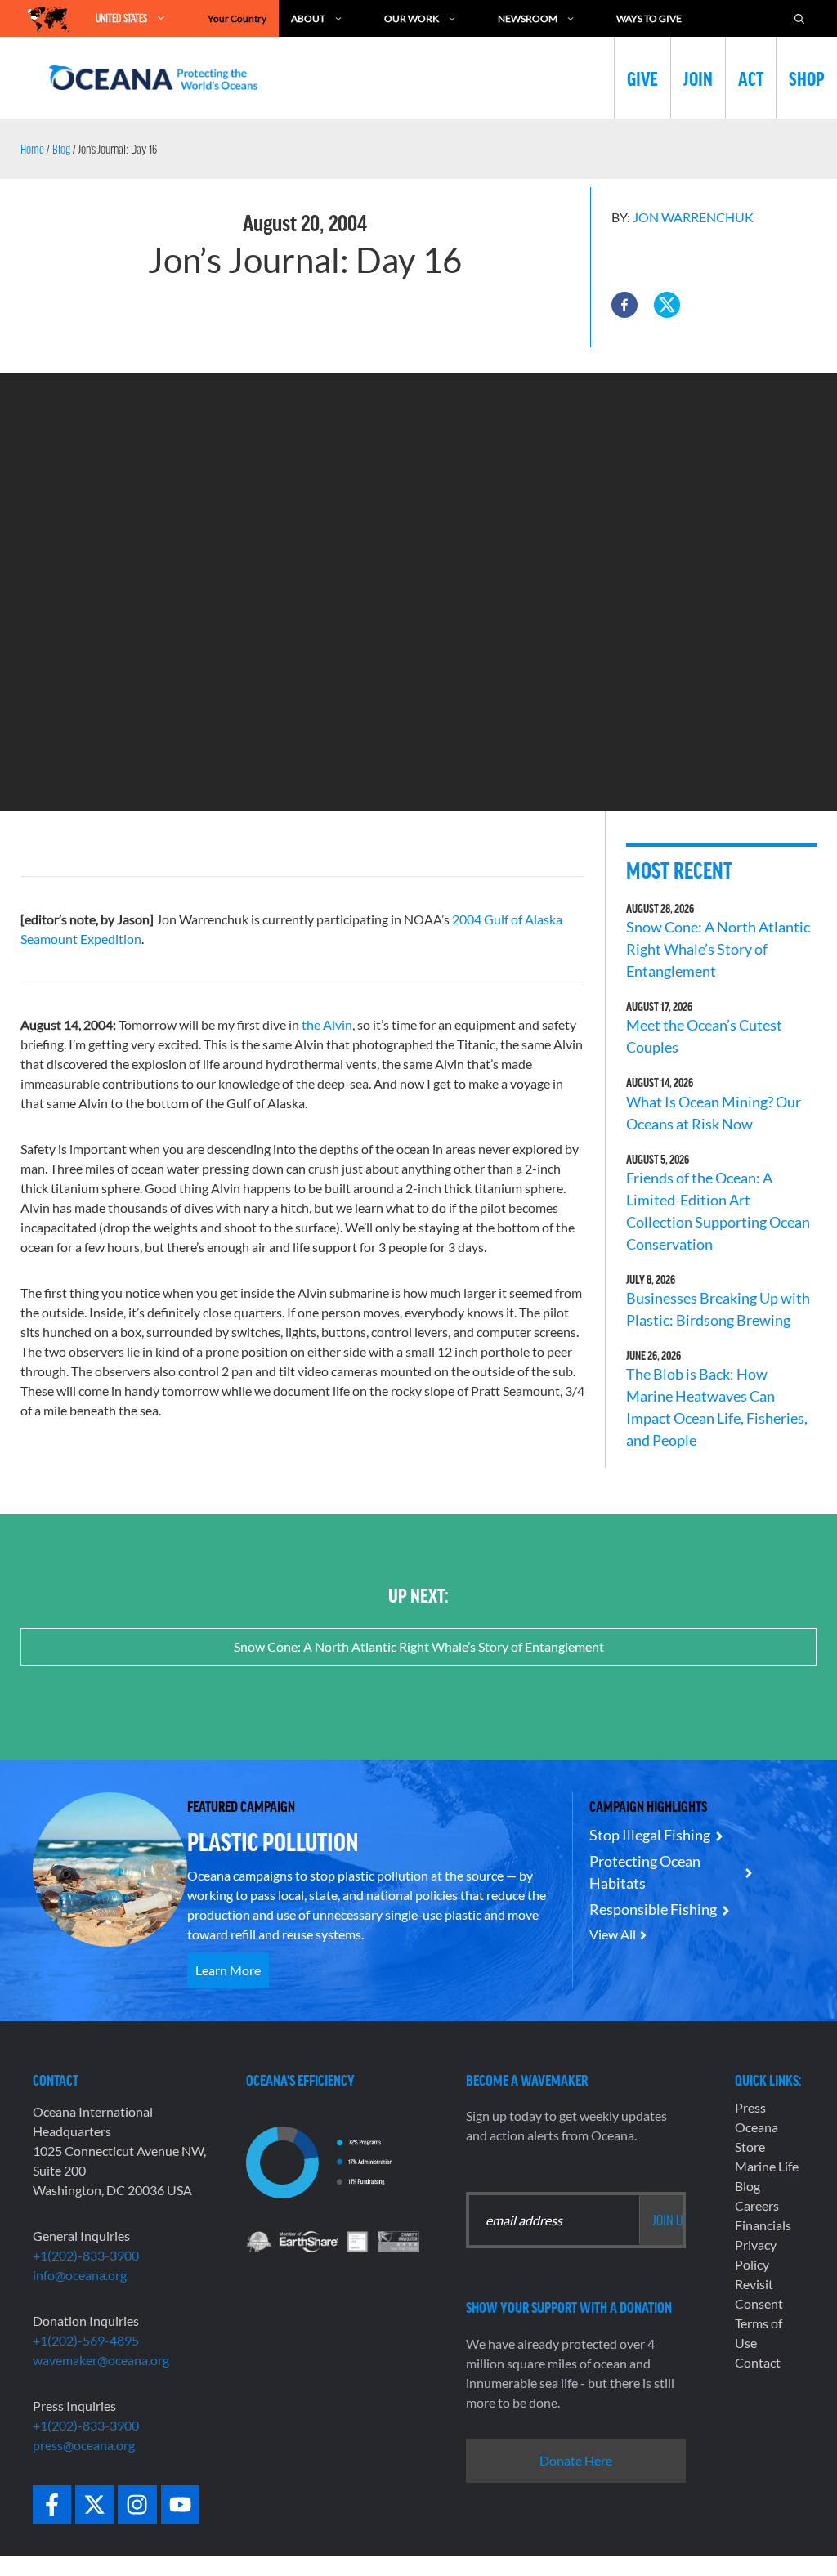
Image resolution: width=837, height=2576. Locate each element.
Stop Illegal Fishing (650, 1835)
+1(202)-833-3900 (86, 2255)
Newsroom (528, 18)
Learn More (228, 1970)
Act (751, 78)
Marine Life (767, 2166)
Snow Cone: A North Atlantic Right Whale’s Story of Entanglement (718, 949)
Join (698, 78)
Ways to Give (649, 18)
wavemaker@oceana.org (101, 2360)
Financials (763, 2225)
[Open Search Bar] (799, 18)
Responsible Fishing (653, 1909)
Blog (61, 149)
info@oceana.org (80, 2275)
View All (613, 1934)
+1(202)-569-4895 (86, 2340)
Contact (758, 2362)
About (308, 18)
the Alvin (327, 1024)
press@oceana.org (84, 2445)
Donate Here (576, 2460)
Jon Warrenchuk (693, 217)
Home (32, 149)
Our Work (412, 18)
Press (750, 2107)
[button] (624, 305)
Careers (757, 2205)
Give (642, 78)
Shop (807, 78)
